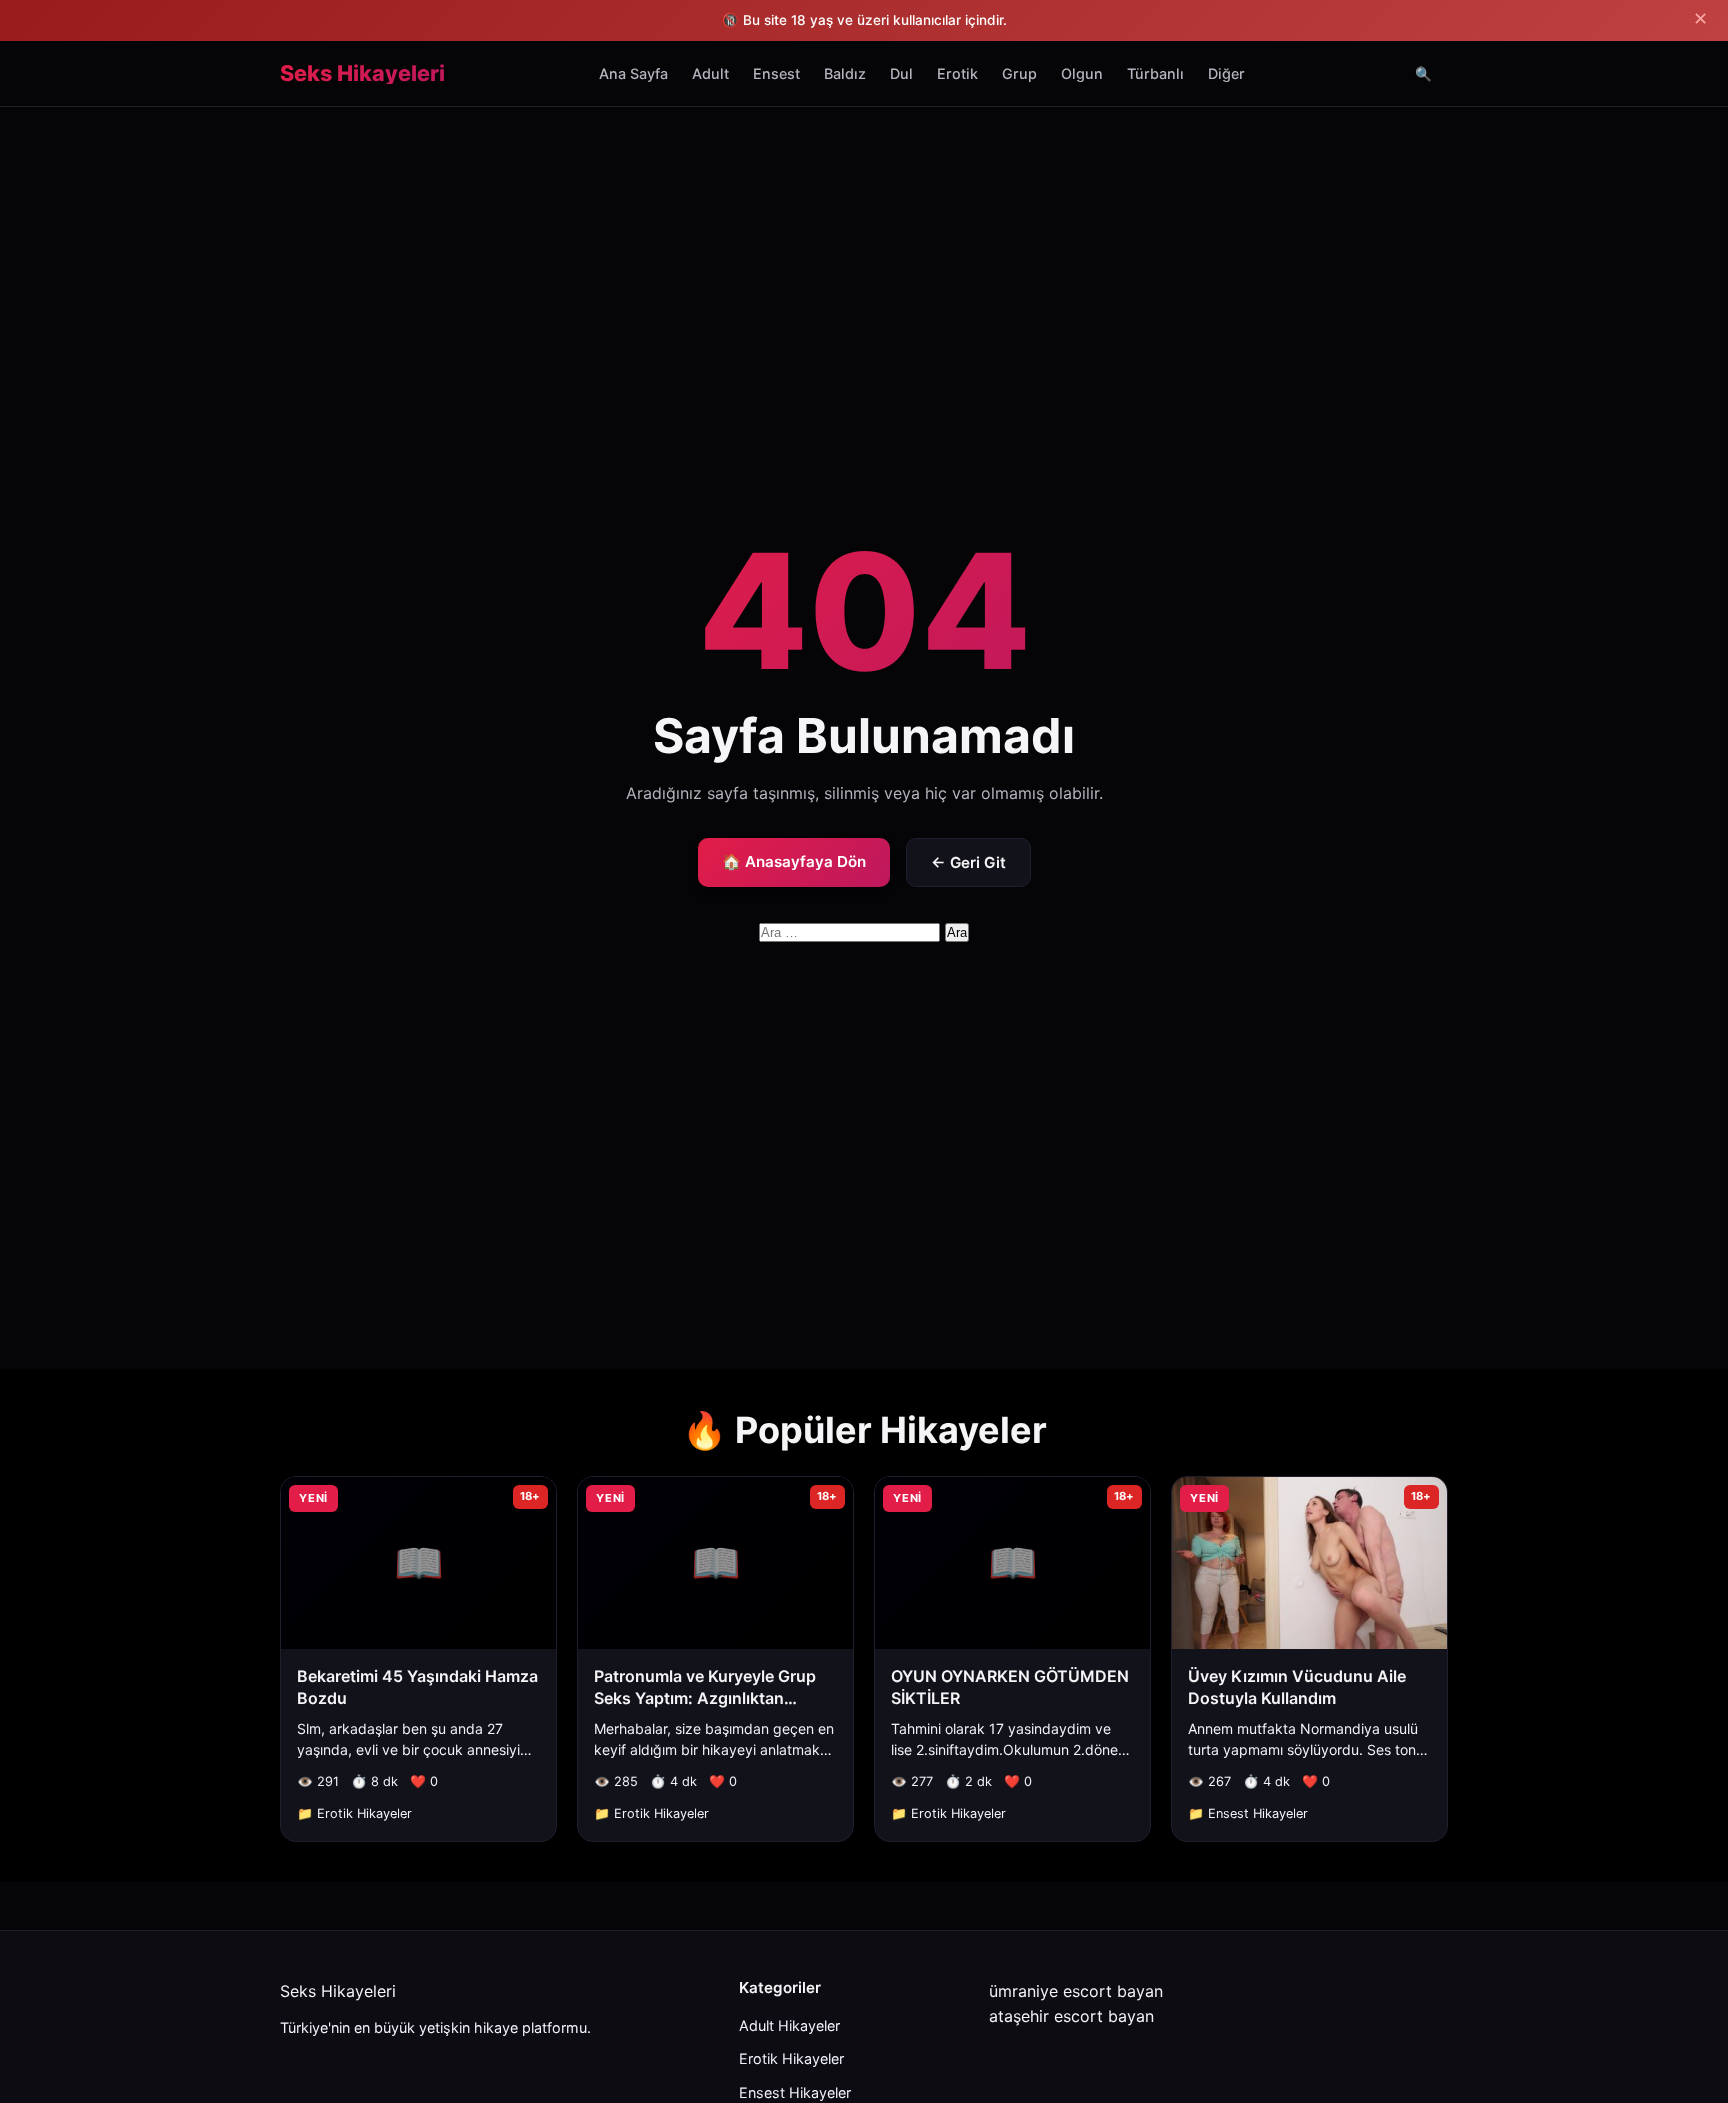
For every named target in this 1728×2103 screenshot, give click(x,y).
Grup (1019, 73)
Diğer (1226, 73)
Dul (901, 73)
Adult (710, 73)
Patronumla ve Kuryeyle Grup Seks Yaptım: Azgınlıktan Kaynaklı (705, 1698)
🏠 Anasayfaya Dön (794, 861)
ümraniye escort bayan (1076, 1991)
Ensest (776, 73)
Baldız (845, 73)
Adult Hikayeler (789, 2025)
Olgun (1082, 73)
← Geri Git (968, 862)
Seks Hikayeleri (362, 74)
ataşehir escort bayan (1071, 2016)
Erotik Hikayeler (791, 2058)
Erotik (957, 73)
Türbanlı (1155, 73)
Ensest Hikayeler (795, 2092)
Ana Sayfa (633, 73)
